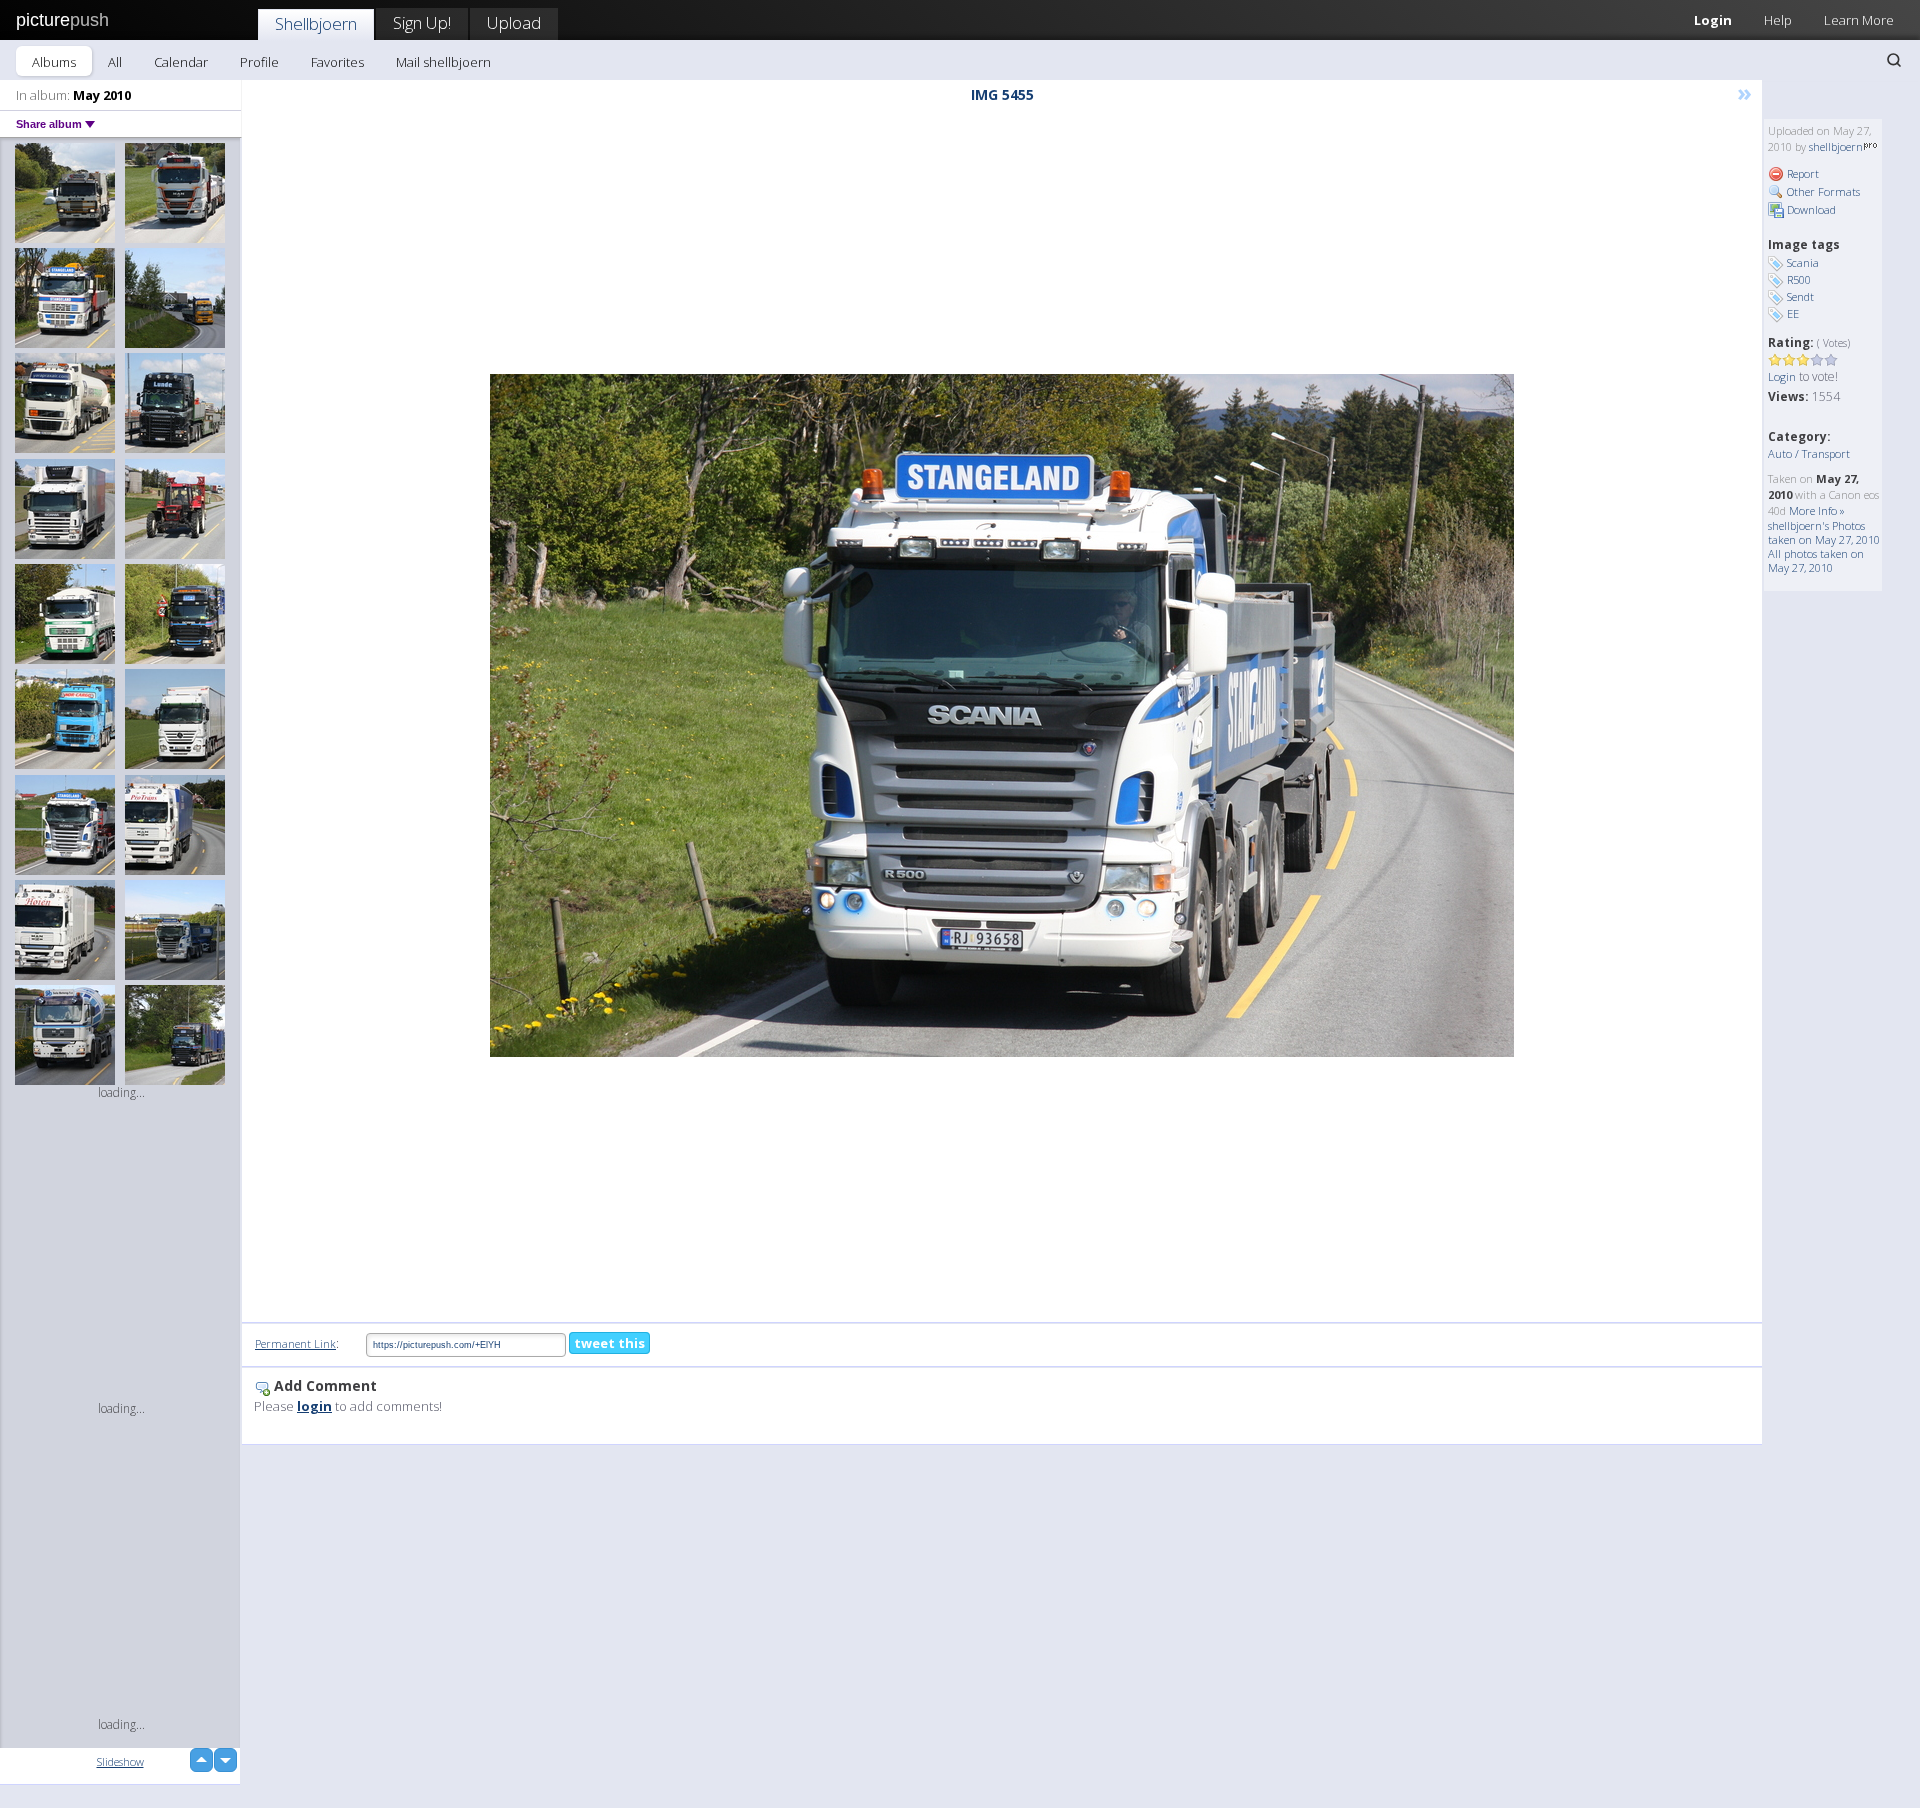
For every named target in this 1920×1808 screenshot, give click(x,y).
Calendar (181, 62)
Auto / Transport (1809, 453)
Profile (259, 62)
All (115, 62)
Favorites (337, 62)
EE (1793, 313)
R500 (1799, 279)
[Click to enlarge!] (1002, 715)
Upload (514, 22)
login (314, 1406)
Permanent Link (295, 1343)
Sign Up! (422, 22)
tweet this (609, 1343)
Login (1713, 20)
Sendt (1800, 296)
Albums (54, 62)
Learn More (1859, 20)
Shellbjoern (316, 23)
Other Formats (1822, 191)
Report (1801, 173)
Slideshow (120, 1761)
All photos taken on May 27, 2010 (1816, 560)
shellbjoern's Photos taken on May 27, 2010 (1824, 532)
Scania (1803, 262)
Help (1778, 20)
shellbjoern (1836, 146)
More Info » (1817, 510)
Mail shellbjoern (443, 62)
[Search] (1894, 60)
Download (1810, 209)
